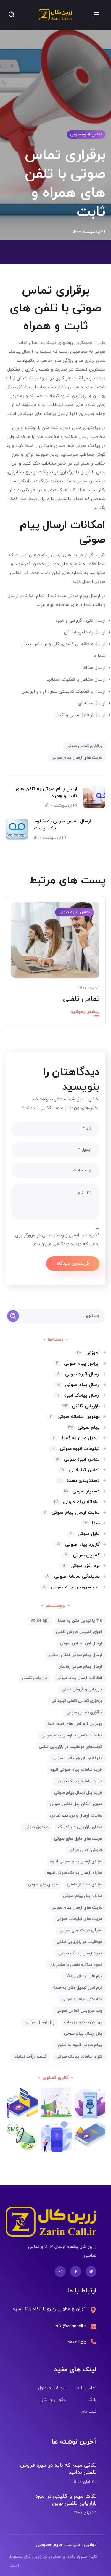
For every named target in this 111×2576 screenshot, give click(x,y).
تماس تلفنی (81, 999)
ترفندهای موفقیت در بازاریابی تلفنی (70, 1747)
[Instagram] (60, 2272)
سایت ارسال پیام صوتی (72, 1513)
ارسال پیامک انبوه (78, 1395)
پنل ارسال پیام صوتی (83, 2034)
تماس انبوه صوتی (86, 134)
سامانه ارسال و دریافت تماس (76, 1816)
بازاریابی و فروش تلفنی (82, 1689)
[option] (55, 965)
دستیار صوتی (82, 1491)
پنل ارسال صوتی (40, 2022)
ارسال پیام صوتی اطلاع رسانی (76, 1655)
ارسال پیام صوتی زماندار (81, 1667)
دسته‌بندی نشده (80, 1481)
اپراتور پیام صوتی (78, 1364)
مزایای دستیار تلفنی (85, 1884)
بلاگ (92, 2400)
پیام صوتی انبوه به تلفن (80, 2045)
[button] (12, 15)
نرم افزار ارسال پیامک (83, 1976)
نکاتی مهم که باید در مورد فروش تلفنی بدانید (58, 2469)
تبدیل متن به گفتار (76, 1438)
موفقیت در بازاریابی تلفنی (79, 1942)
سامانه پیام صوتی (77, 1502)
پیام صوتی (84, 1427)
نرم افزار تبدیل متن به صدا (78, 1988)
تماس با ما (86, 2388)
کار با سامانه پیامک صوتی (79, 2057)
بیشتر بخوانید (85, 1012)
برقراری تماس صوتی (84, 746)
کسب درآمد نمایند (31, 2057)
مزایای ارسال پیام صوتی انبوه (76, 1861)
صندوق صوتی (36, 1827)
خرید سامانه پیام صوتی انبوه (76, 1770)
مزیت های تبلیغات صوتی (79, 1919)
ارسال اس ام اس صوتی (81, 1643)
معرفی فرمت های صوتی (81, 1930)
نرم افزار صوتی (81, 1566)
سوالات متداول (52, 2388)
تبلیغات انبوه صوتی (76, 1449)
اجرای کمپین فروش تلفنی (79, 1632)
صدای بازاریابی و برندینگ (80, 1827)
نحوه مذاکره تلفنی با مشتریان (76, 1965)
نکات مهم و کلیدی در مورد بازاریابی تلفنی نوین (66, 2500)
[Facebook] (76, 2272)
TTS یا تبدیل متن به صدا (80, 1621)
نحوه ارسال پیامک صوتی (80, 1953)
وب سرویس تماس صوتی (79, 2011)
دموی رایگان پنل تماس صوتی (76, 1804)
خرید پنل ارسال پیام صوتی (78, 1793)
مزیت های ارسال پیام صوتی (77, 757)
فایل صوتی (85, 1534)
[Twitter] (91, 2272)
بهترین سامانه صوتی (75, 1417)
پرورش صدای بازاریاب (83, 2022)
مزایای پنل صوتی (43, 1884)
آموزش (88, 1353)
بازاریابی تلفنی (81, 1406)
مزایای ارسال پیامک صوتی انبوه (74, 1873)
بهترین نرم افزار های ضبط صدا (75, 1724)
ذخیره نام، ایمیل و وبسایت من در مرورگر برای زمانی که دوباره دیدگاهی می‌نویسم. (57, 1240)
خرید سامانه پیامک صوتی (79, 1781)
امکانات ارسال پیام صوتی (79, 1678)
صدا (92, 1523)
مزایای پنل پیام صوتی (83, 1896)
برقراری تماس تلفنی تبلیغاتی (77, 1701)
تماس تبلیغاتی (80, 1470)
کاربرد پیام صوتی (78, 1545)
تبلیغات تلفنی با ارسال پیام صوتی (72, 1735)
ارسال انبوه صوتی (78, 1374)
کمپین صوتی (82, 1555)
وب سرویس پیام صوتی (71, 1587)
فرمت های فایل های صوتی (78, 1839)
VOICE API (40, 1621)
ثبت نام (89, 2412)
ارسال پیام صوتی (78, 1385)
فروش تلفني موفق (86, 1850)
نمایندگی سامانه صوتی (73, 1576)
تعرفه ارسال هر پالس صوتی (77, 1758)
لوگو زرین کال (54, 2400)
